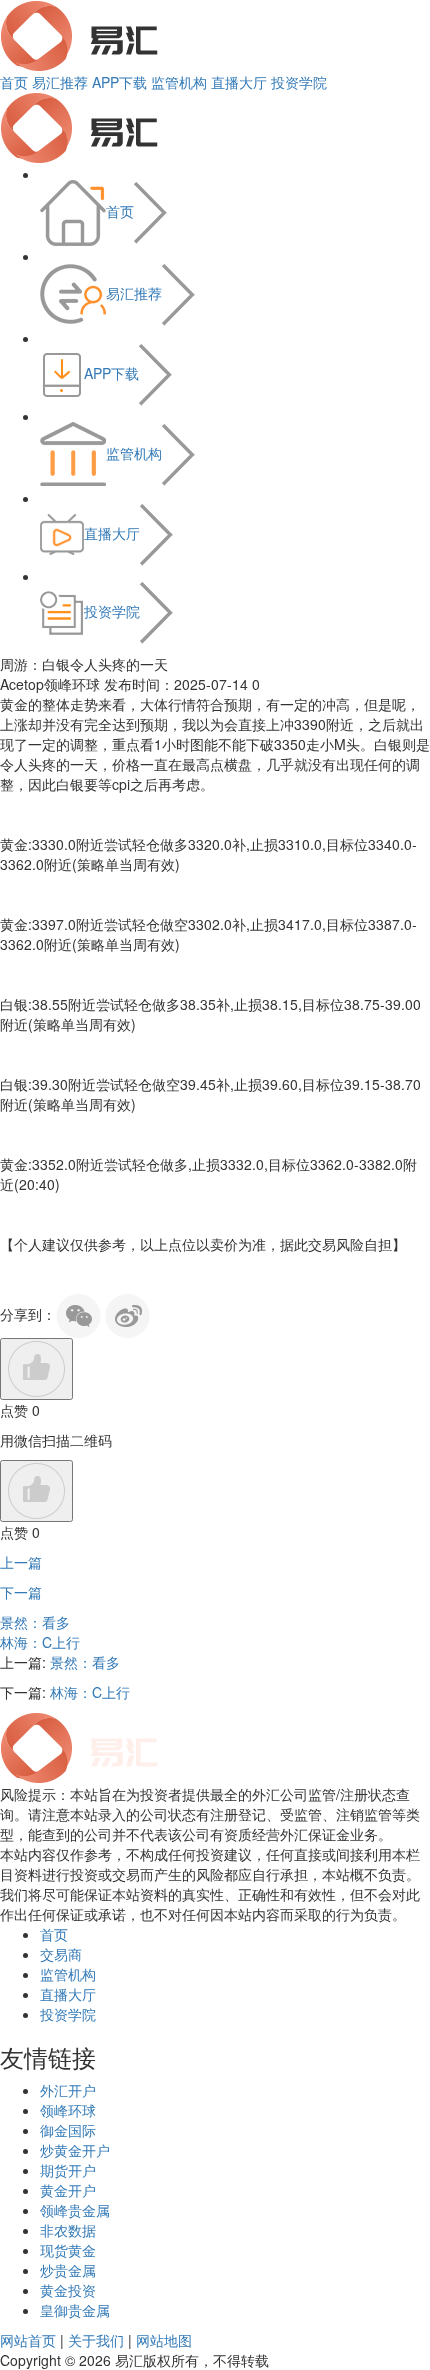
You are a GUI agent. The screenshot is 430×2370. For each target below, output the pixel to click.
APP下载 (119, 82)
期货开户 (68, 2170)
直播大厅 (239, 82)
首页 (14, 82)
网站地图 (164, 2340)
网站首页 (28, 2340)
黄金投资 (68, 2290)
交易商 (61, 1954)
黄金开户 (68, 2190)
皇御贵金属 (75, 2310)
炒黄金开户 (75, 2150)
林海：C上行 (40, 1642)
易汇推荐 (60, 82)
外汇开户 (68, 2090)
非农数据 (68, 2230)
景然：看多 (35, 1622)
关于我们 (96, 2340)
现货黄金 (68, 2250)
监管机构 (179, 82)
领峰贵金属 (75, 2210)
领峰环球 (68, 2110)
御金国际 (68, 2130)
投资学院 (299, 82)
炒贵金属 (68, 2270)
